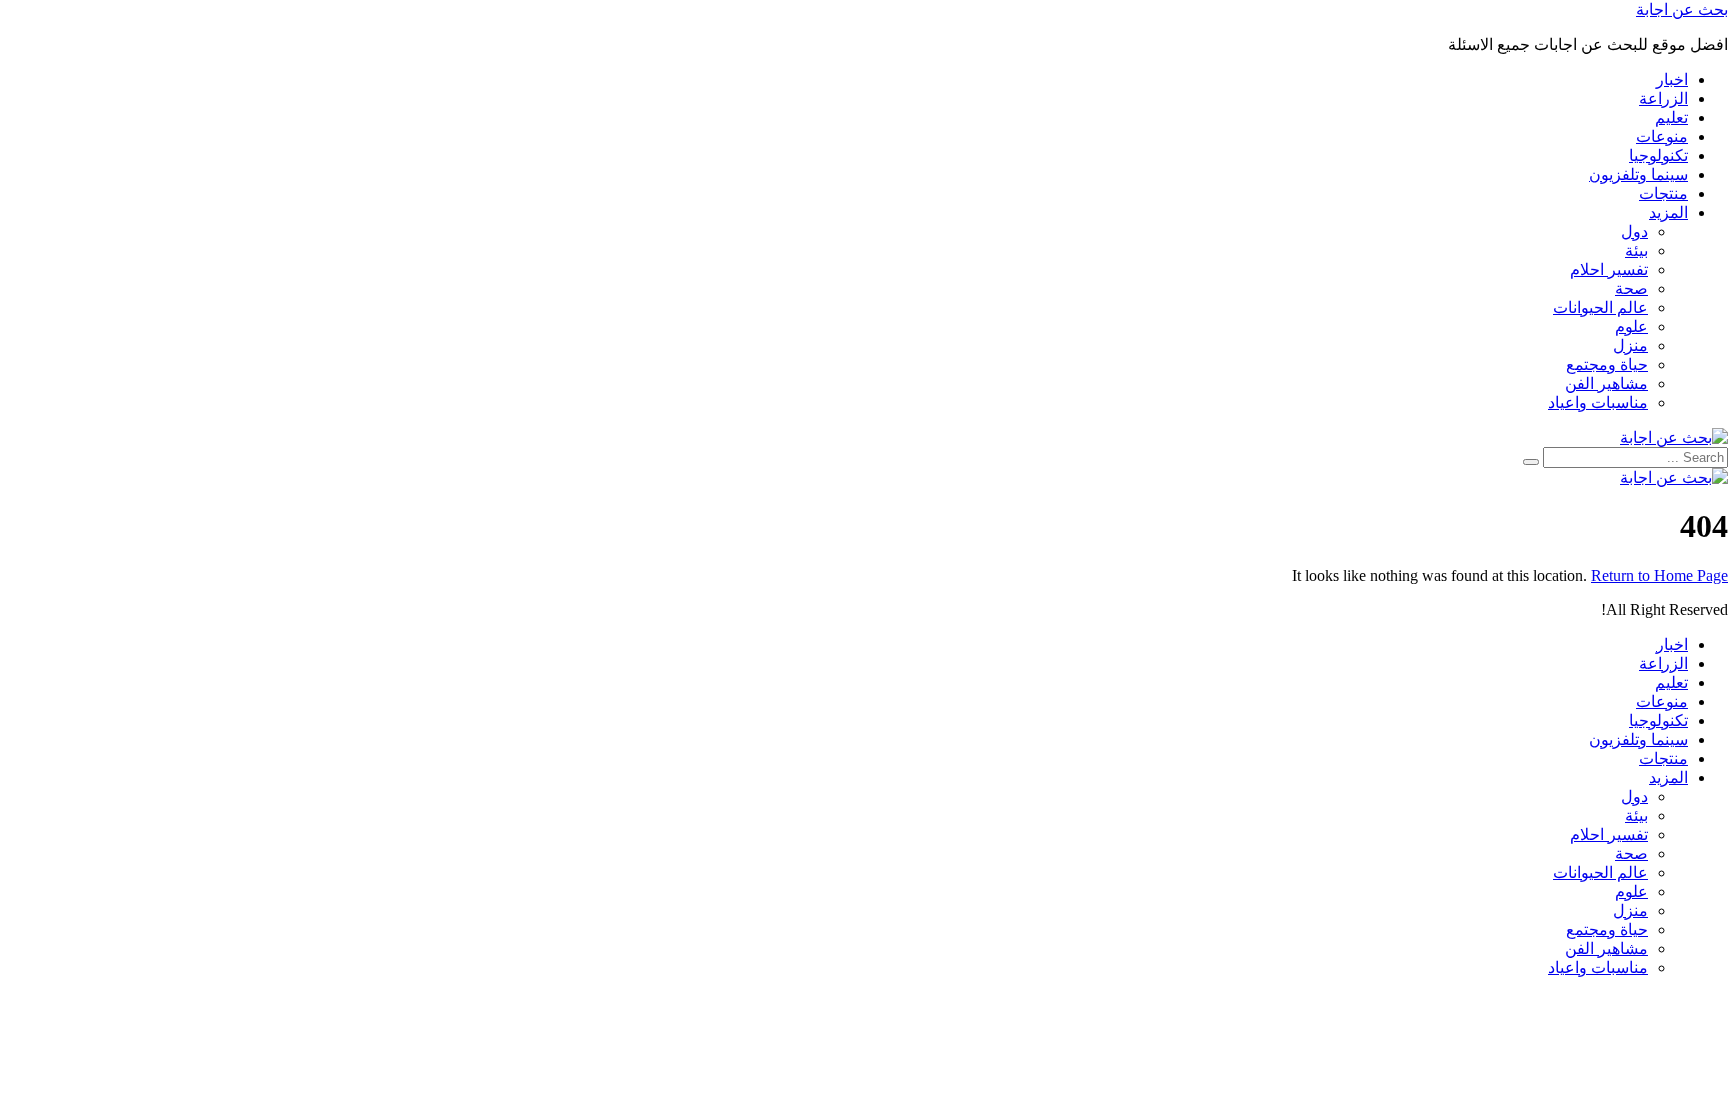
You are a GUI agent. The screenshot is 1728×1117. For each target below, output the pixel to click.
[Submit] (1531, 462)
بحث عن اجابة (1682, 9)
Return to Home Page (1659, 575)
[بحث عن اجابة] (1674, 437)
